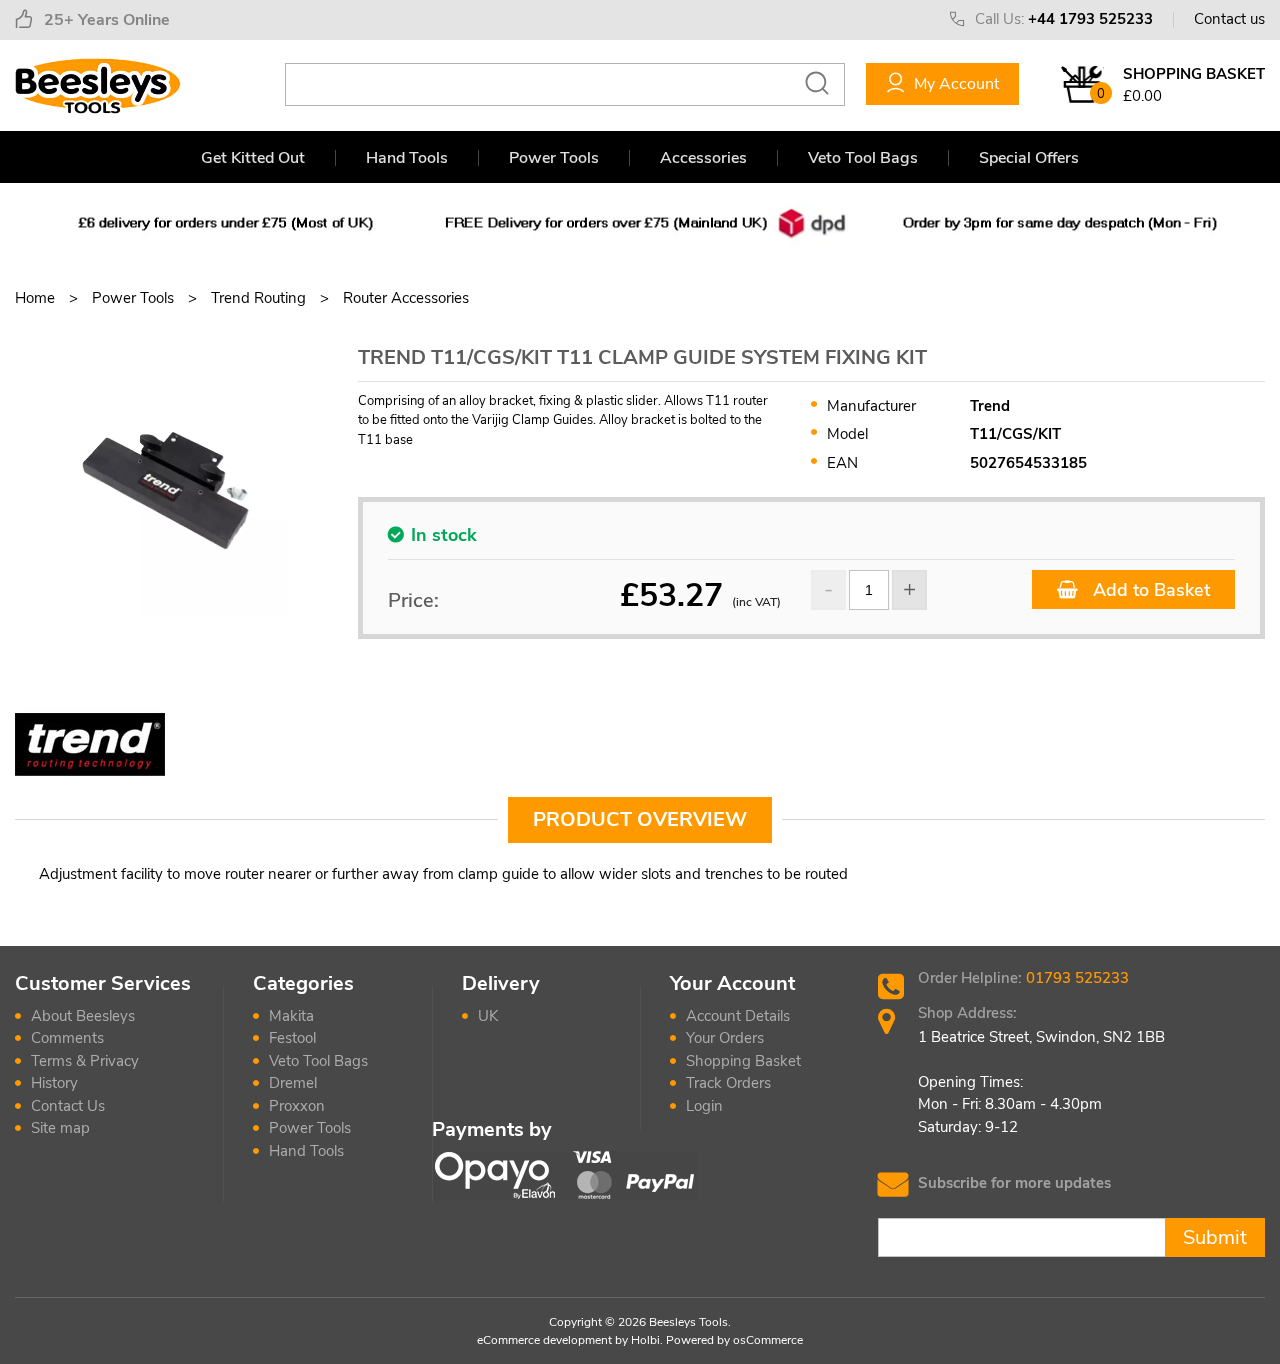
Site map (60, 1128)
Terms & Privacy (85, 1061)
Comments (67, 1038)
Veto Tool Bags (863, 158)
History (54, 1083)
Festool (292, 1038)
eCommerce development (544, 1340)
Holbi (645, 1340)
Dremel (293, 1083)
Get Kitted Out (253, 158)
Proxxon (297, 1106)
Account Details (738, 1016)
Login (704, 1106)
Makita (291, 1016)
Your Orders (725, 1038)
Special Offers (1029, 158)
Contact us (1229, 19)
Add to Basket (1149, 590)
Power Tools (554, 158)
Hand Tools (407, 158)
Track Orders (728, 1083)
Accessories (703, 158)
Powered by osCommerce (734, 1340)
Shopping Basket (743, 1061)
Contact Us (68, 1106)
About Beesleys (83, 1016)
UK (488, 1016)
